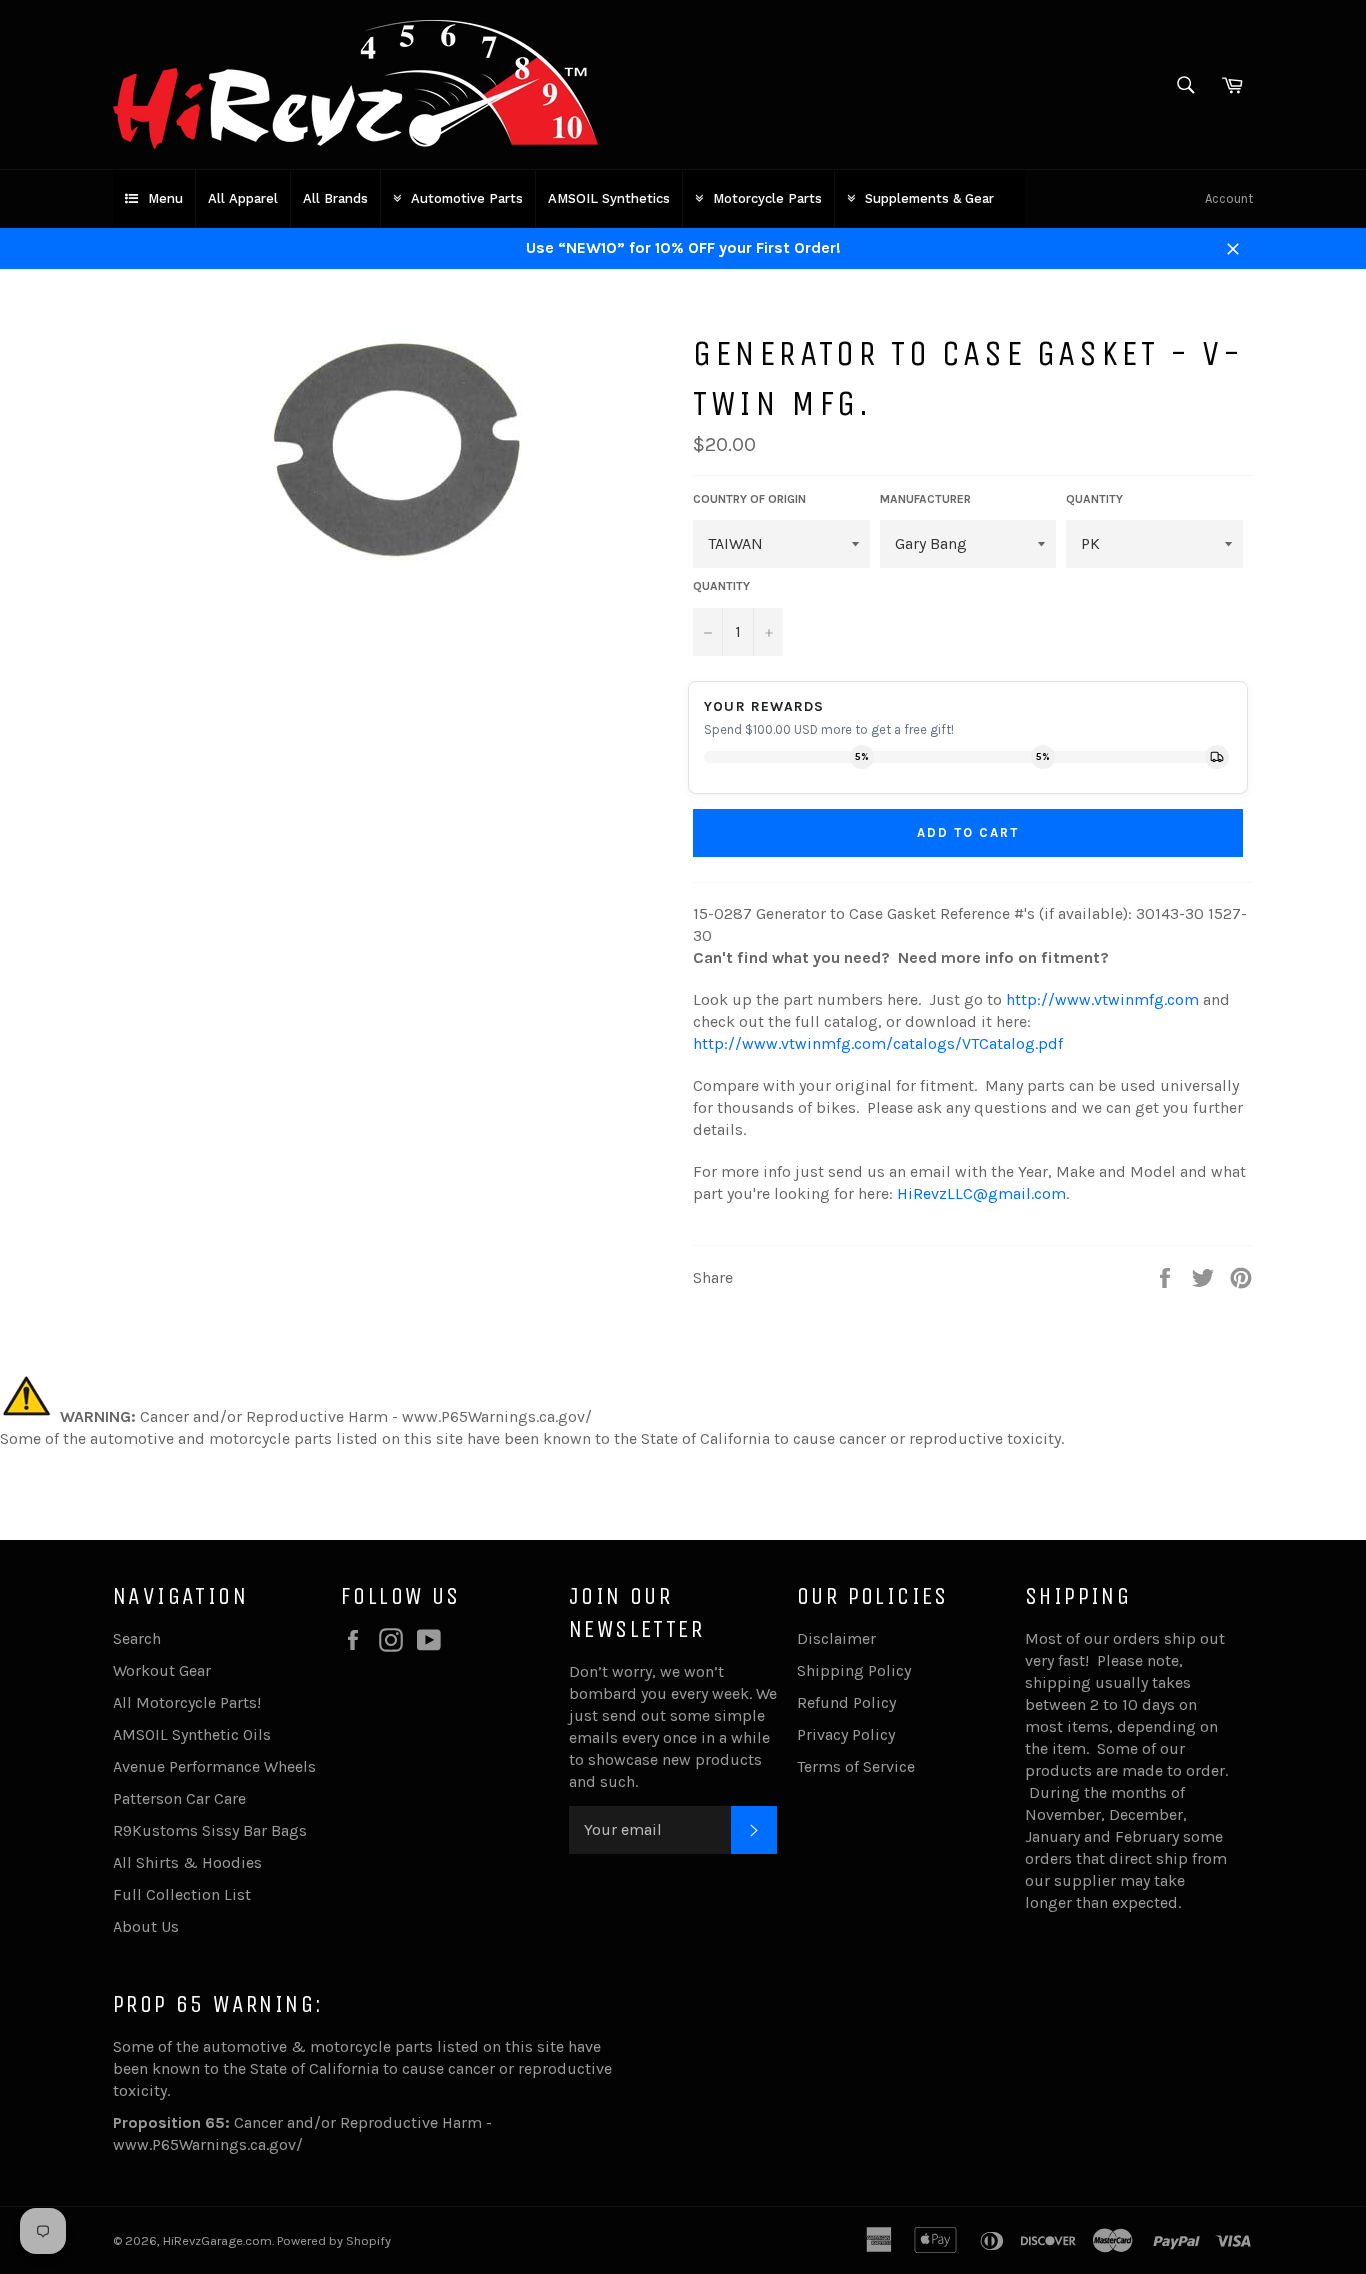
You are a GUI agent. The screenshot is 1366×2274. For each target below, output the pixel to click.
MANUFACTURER (925, 499)
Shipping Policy (854, 1670)
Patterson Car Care (179, 1798)
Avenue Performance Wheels (214, 1766)
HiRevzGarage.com (217, 2240)
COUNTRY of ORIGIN (749, 499)
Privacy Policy (846, 1734)
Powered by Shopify (334, 2240)
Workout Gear (162, 1670)
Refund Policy (846, 1702)
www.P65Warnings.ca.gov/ (208, 2144)
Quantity (721, 586)
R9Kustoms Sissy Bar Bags (210, 1830)
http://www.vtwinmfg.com (1102, 999)
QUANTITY (1094, 499)
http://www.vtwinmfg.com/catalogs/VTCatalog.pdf (878, 1043)
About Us (146, 1926)
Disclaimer (836, 1638)
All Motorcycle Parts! (187, 1702)
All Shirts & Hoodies (187, 1862)
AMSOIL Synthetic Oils (192, 1734)
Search (137, 1638)
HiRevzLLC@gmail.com (981, 1193)
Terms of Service (856, 1766)
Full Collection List (182, 1894)
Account (1229, 198)
